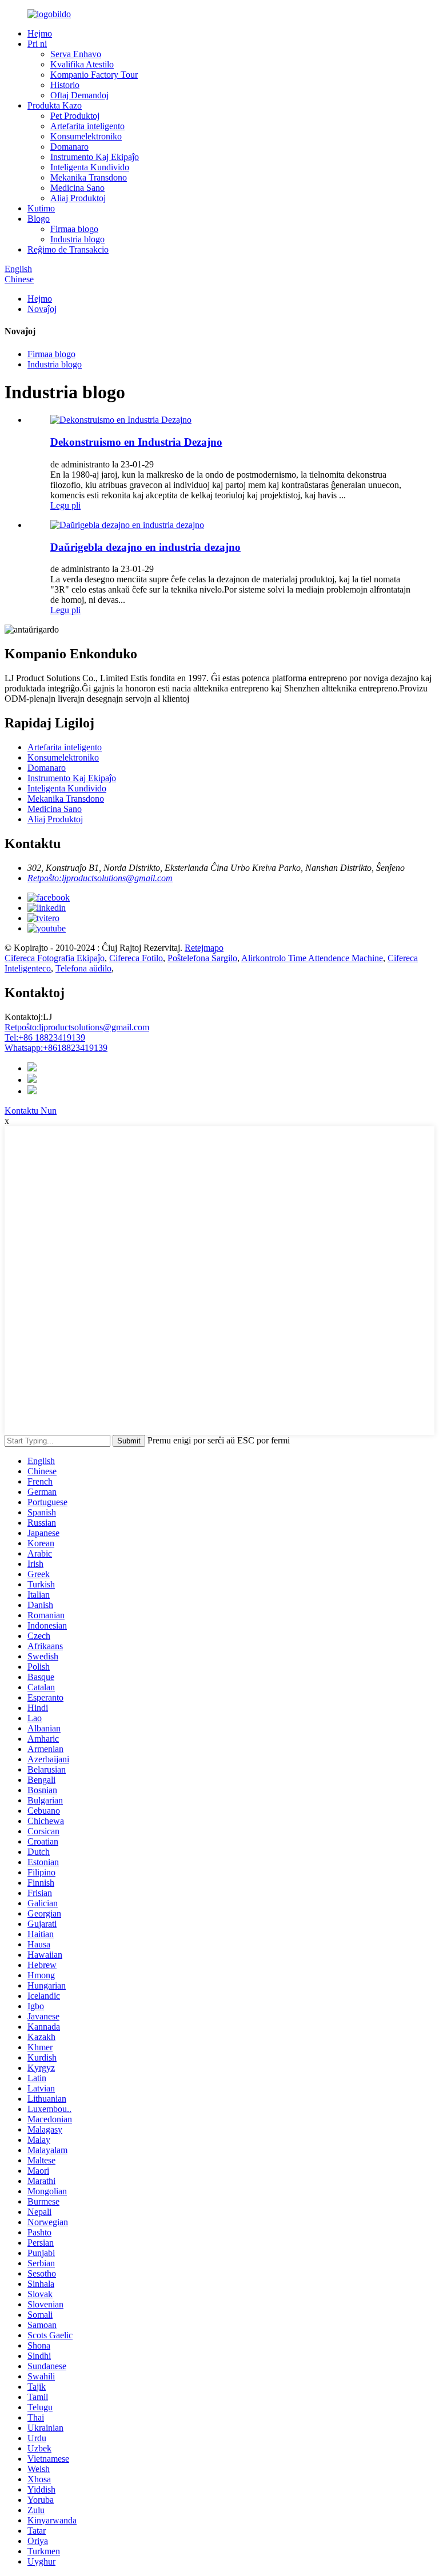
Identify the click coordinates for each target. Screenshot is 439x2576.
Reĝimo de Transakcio (68, 249)
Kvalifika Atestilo (82, 64)
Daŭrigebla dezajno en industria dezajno (145, 547)
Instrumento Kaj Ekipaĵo (95, 157)
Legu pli (65, 505)
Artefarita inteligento (87, 126)
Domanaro (69, 147)
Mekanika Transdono (89, 177)
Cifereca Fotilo (136, 958)
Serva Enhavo (76, 54)
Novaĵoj (42, 309)
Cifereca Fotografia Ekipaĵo (55, 958)
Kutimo (41, 208)
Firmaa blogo (74, 229)
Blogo (39, 219)
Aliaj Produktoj (78, 198)
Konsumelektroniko (86, 136)
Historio (65, 85)
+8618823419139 (56, 1048)
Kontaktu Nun (31, 1111)
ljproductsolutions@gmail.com (77, 1027)
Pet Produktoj (75, 116)
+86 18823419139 (45, 1037)
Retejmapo (204, 948)
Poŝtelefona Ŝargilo (202, 958)
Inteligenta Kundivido (90, 167)
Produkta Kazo (55, 105)
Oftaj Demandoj (79, 95)
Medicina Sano (77, 188)
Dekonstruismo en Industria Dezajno (136, 442)
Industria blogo (77, 239)
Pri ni (37, 44)
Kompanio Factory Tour (94, 75)
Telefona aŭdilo (83, 968)
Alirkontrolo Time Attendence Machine (312, 958)
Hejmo (40, 33)
